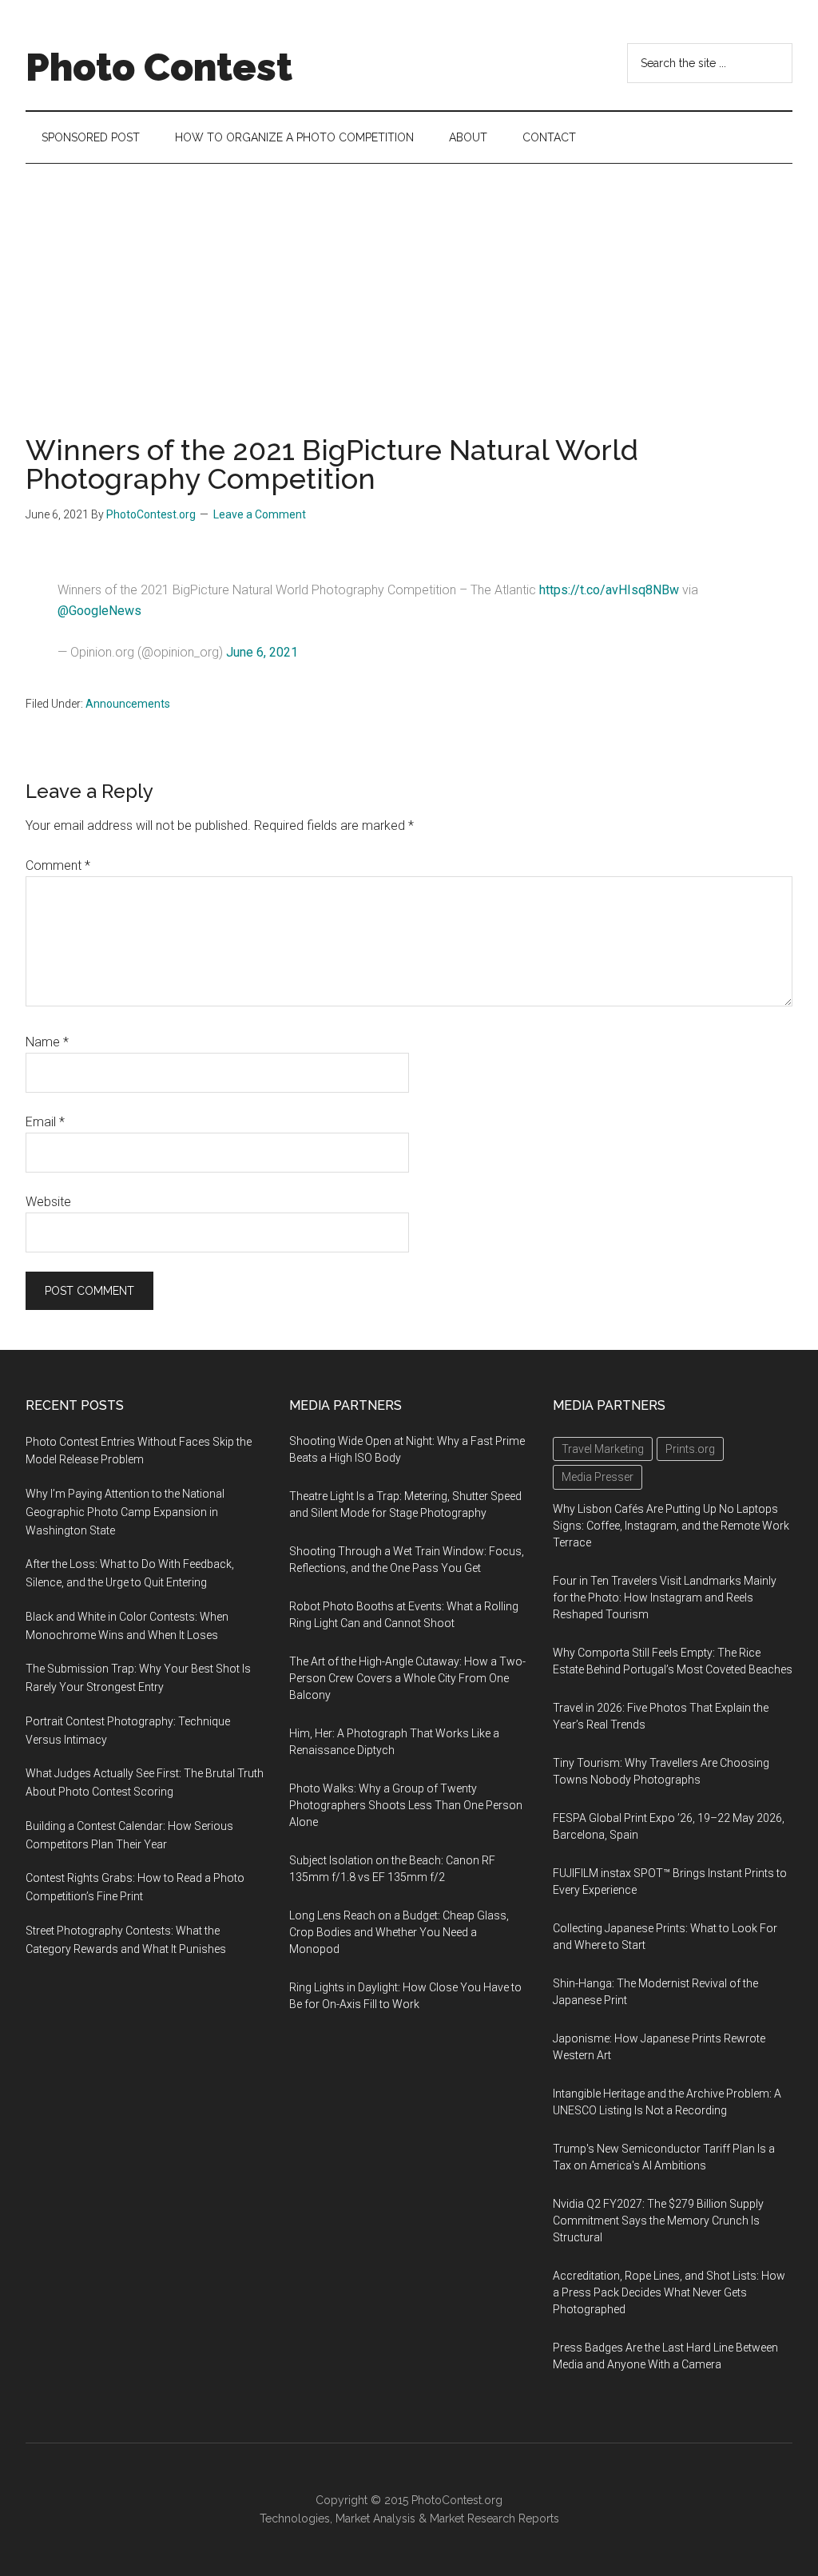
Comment (58, 865)
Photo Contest (159, 67)
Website (48, 1202)
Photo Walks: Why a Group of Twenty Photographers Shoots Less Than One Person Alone (406, 1805)
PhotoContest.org (457, 2500)
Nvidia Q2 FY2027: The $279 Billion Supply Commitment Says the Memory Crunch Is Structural (658, 2221)
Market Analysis (375, 2518)
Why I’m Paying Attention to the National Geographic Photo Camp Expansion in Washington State (125, 1512)
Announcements (128, 704)
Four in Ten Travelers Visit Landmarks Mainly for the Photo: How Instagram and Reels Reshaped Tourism (665, 1598)
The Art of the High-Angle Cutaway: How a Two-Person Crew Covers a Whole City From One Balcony (407, 1678)
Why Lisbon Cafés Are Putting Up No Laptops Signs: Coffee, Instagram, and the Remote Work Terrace (671, 1526)
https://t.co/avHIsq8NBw (609, 590)
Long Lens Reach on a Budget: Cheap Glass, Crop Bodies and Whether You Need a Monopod (399, 1932)
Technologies (295, 2518)
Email (45, 1122)
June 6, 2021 (262, 652)
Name (47, 1042)
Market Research (473, 2518)
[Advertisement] (409, 284)
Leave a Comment (260, 514)
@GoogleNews (99, 611)
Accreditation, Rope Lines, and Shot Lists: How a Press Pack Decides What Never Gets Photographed (669, 2292)
